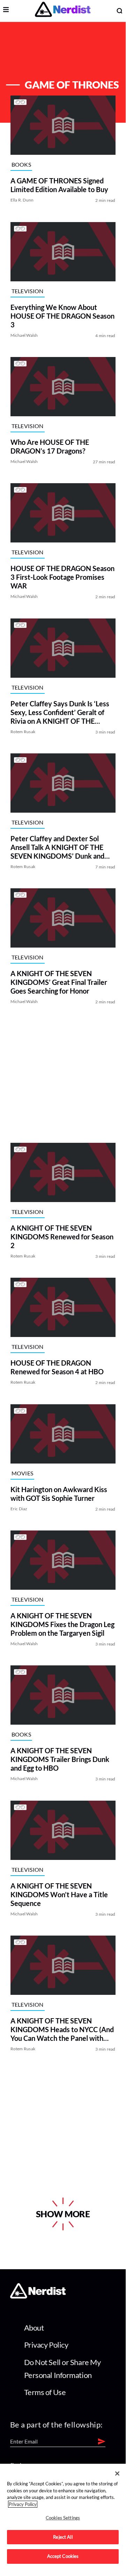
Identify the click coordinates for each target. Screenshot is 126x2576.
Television (28, 291)
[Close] (117, 2474)
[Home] (38, 2297)
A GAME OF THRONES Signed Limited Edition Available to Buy (59, 185)
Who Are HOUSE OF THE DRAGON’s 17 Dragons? (50, 446)
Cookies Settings (63, 2518)
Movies (23, 1473)
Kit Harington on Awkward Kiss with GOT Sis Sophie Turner (59, 1494)
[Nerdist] (63, 11)
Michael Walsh (24, 335)
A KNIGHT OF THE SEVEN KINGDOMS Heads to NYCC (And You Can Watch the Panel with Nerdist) (62, 2030)
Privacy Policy (46, 2345)
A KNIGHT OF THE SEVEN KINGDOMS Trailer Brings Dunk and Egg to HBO (60, 1760)
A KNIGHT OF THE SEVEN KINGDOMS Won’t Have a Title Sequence (59, 1894)
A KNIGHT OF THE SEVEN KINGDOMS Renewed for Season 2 (62, 1237)
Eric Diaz (19, 1509)
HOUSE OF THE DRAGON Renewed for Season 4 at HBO (57, 1367)
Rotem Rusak (23, 732)
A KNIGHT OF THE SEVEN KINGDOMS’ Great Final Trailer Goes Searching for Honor (59, 982)
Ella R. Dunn (22, 200)
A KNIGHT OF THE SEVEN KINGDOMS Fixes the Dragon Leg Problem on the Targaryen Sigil (62, 1624)
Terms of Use (45, 2392)
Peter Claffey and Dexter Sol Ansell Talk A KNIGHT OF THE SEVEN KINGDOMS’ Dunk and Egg (57, 847)
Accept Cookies (63, 2556)
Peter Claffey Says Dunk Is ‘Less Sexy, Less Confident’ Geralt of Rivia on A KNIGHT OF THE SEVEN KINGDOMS (60, 712)
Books (21, 164)
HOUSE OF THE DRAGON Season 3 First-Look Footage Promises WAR (62, 577)
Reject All (63, 2537)
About (34, 2328)
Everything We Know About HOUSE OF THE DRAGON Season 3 (62, 316)
